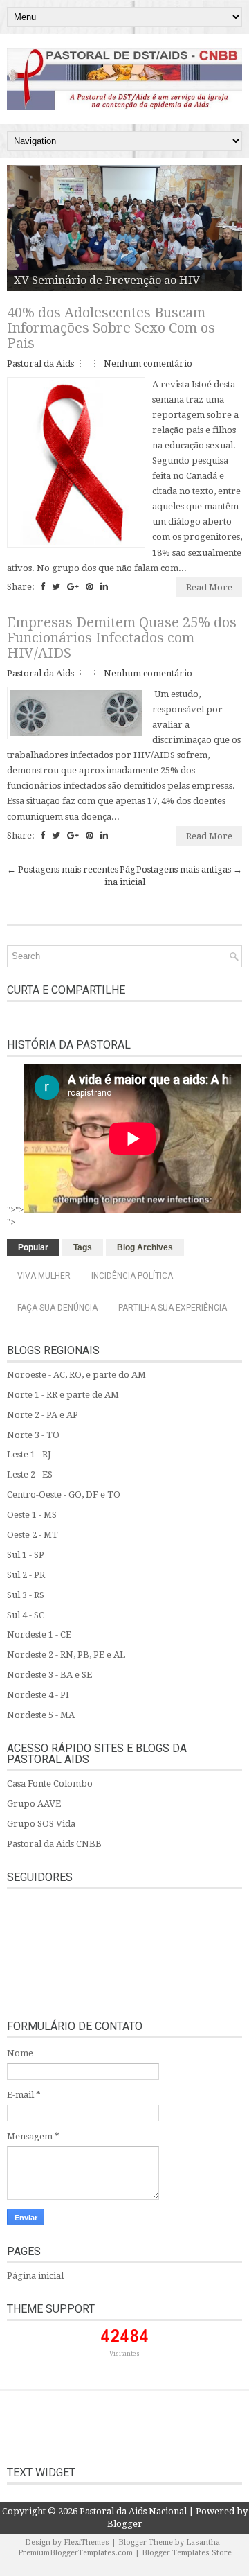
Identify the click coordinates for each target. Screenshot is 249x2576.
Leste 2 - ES (30, 1474)
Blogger (125, 2524)
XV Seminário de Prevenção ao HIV (107, 280)
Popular (33, 1247)
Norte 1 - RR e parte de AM (63, 1395)
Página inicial (35, 2276)
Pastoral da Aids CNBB (54, 1844)
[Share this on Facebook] (43, 587)
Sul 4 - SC (26, 1615)
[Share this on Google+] (73, 587)
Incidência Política (132, 1276)
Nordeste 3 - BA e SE (49, 1675)
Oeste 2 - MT (33, 1535)
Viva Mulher (44, 1276)
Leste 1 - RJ (29, 1454)
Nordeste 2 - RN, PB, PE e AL (66, 1655)
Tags (83, 1247)
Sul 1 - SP (26, 1555)
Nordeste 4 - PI (38, 1695)
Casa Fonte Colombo (50, 1784)
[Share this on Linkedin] (104, 587)
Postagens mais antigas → (189, 869)
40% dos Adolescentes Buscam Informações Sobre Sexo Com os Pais (111, 328)
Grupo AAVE (34, 1804)
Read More (209, 587)
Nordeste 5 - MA (41, 1715)
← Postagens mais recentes (63, 869)
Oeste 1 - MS (32, 1515)
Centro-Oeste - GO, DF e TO (64, 1495)
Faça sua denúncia (57, 1308)
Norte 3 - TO (33, 1435)
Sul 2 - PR (26, 1575)
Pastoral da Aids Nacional (133, 2511)
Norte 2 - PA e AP (43, 1415)
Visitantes (124, 2354)
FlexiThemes (86, 2542)
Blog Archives (145, 1247)
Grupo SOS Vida (41, 1824)
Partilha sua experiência (173, 1308)
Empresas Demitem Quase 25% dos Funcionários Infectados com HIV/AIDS (122, 638)
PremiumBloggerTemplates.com (75, 2553)
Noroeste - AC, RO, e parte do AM (76, 1375)
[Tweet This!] (56, 587)
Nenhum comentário (148, 363)
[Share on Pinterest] (90, 587)
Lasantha (203, 2542)
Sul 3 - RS (26, 1595)
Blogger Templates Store (187, 2553)
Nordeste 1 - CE (39, 1635)
